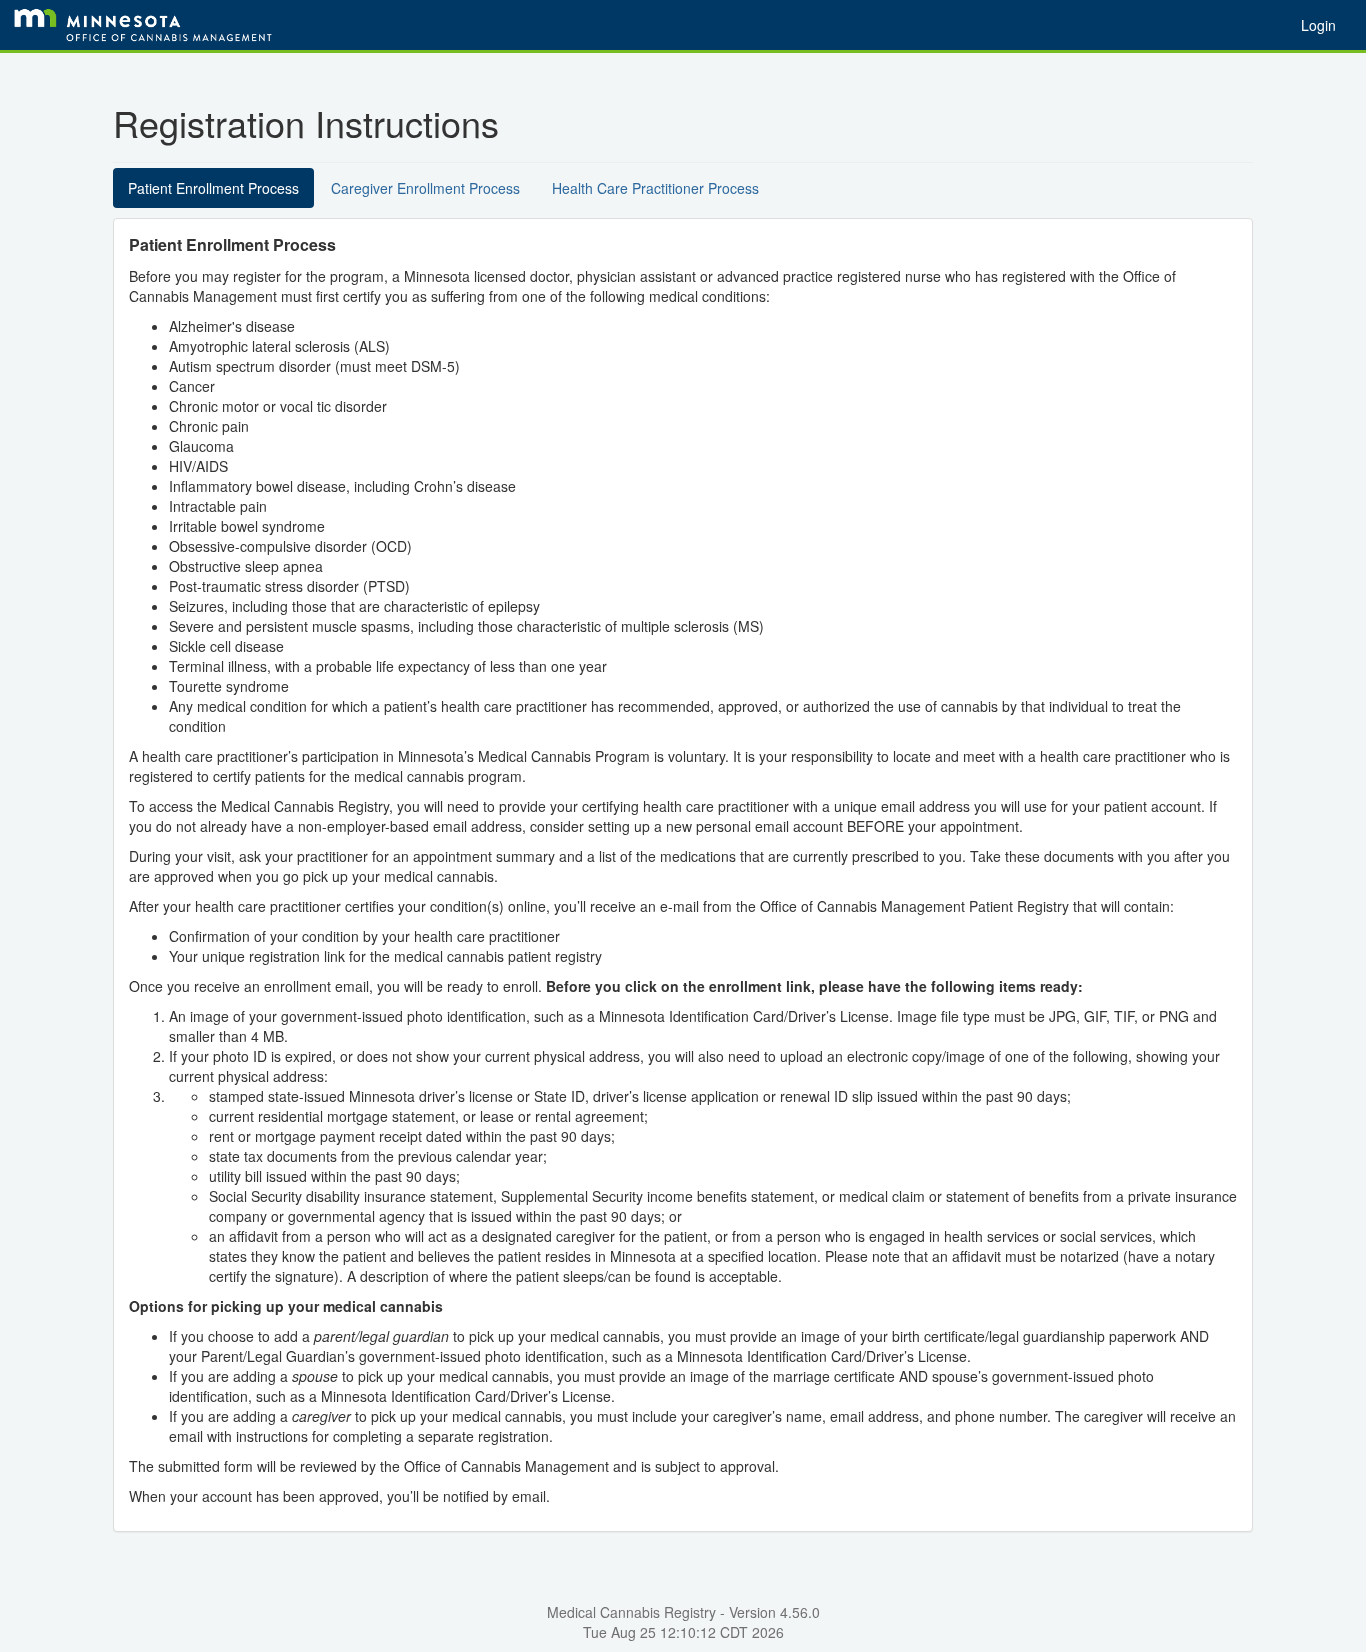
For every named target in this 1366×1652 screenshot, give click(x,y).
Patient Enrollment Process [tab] (213, 188)
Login (1318, 25)
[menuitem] (1318, 25)
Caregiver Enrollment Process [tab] (425, 188)
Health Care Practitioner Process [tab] (655, 188)
